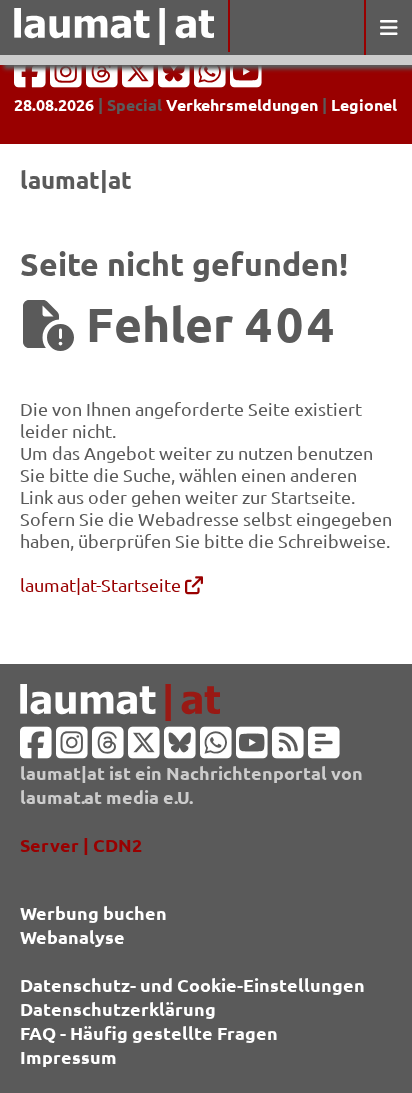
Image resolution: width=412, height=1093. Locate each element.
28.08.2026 (54, 104)
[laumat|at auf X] (140, 77)
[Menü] (388, 27)
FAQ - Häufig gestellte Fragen (149, 1032)
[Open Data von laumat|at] (324, 748)
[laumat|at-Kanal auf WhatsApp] (212, 77)
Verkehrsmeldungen (242, 104)
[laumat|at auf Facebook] (32, 77)
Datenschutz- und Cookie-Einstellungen (192, 984)
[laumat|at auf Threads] (104, 77)
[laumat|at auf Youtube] (246, 77)
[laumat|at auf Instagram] (68, 77)
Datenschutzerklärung (118, 1008)
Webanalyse (72, 936)
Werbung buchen (93, 912)
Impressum (68, 1056)
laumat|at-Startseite (102, 584)
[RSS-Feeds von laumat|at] (288, 748)
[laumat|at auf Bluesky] (176, 77)
